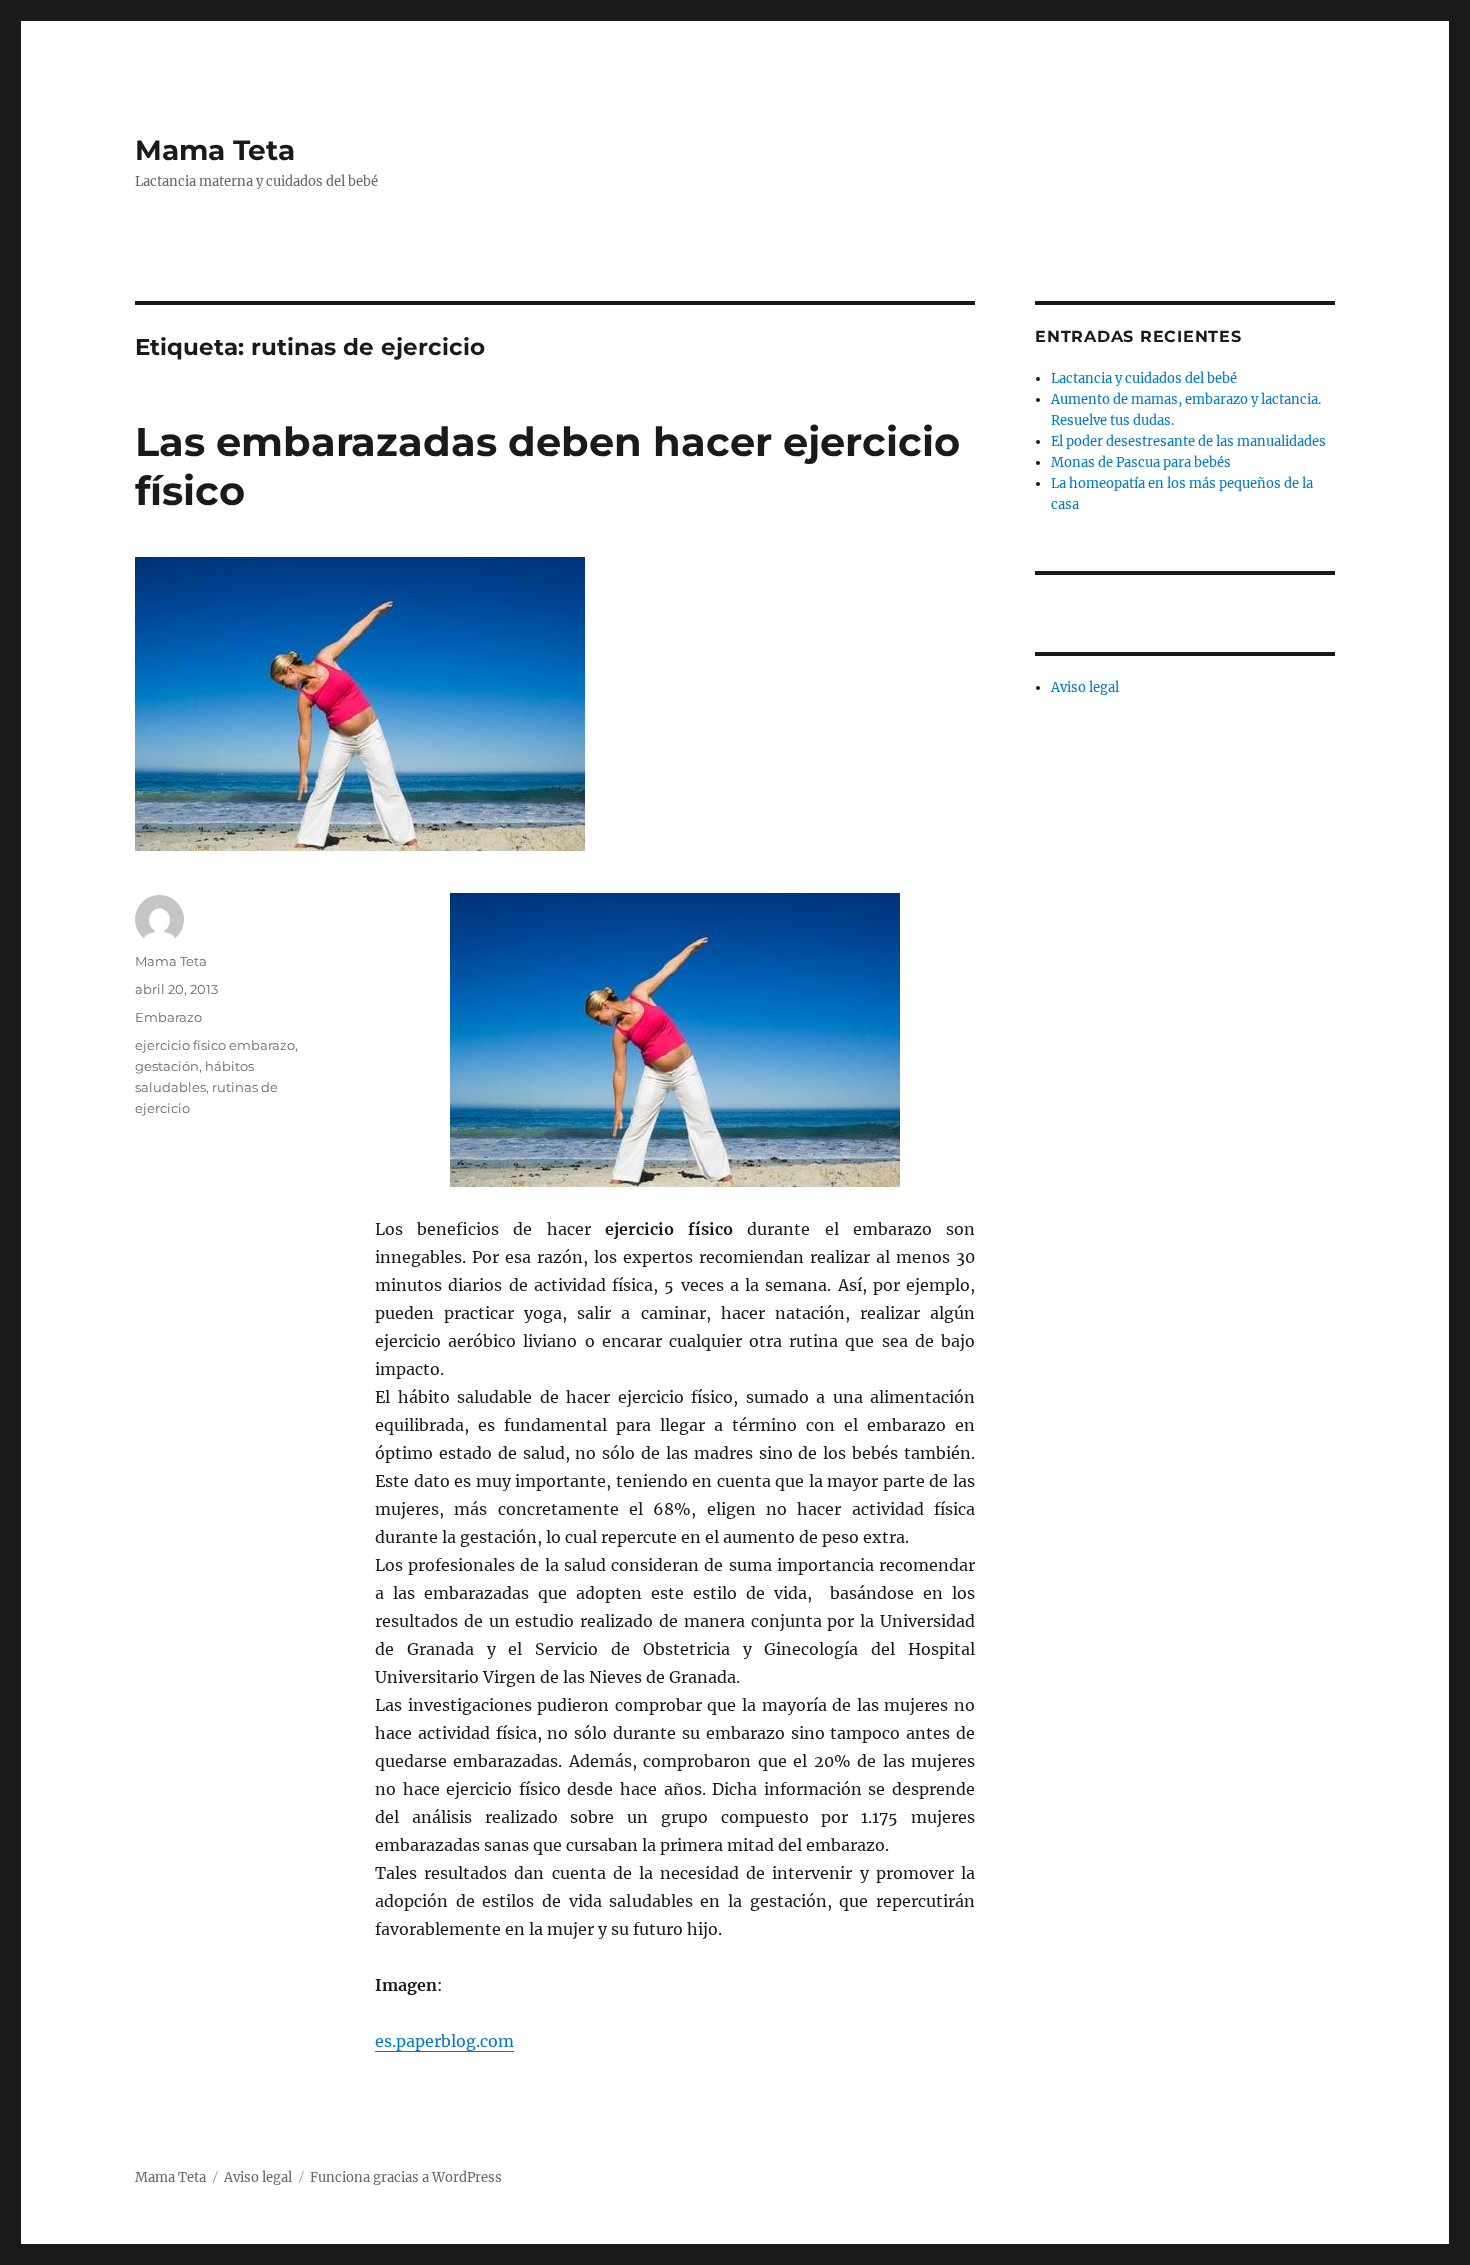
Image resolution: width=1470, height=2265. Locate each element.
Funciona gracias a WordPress (406, 2177)
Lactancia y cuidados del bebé (1144, 378)
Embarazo (168, 1017)
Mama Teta (215, 150)
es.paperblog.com (444, 2041)
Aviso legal (1085, 687)
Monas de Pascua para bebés (1141, 462)
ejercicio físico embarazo (215, 1045)
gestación (167, 1066)
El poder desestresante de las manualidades (1188, 441)
